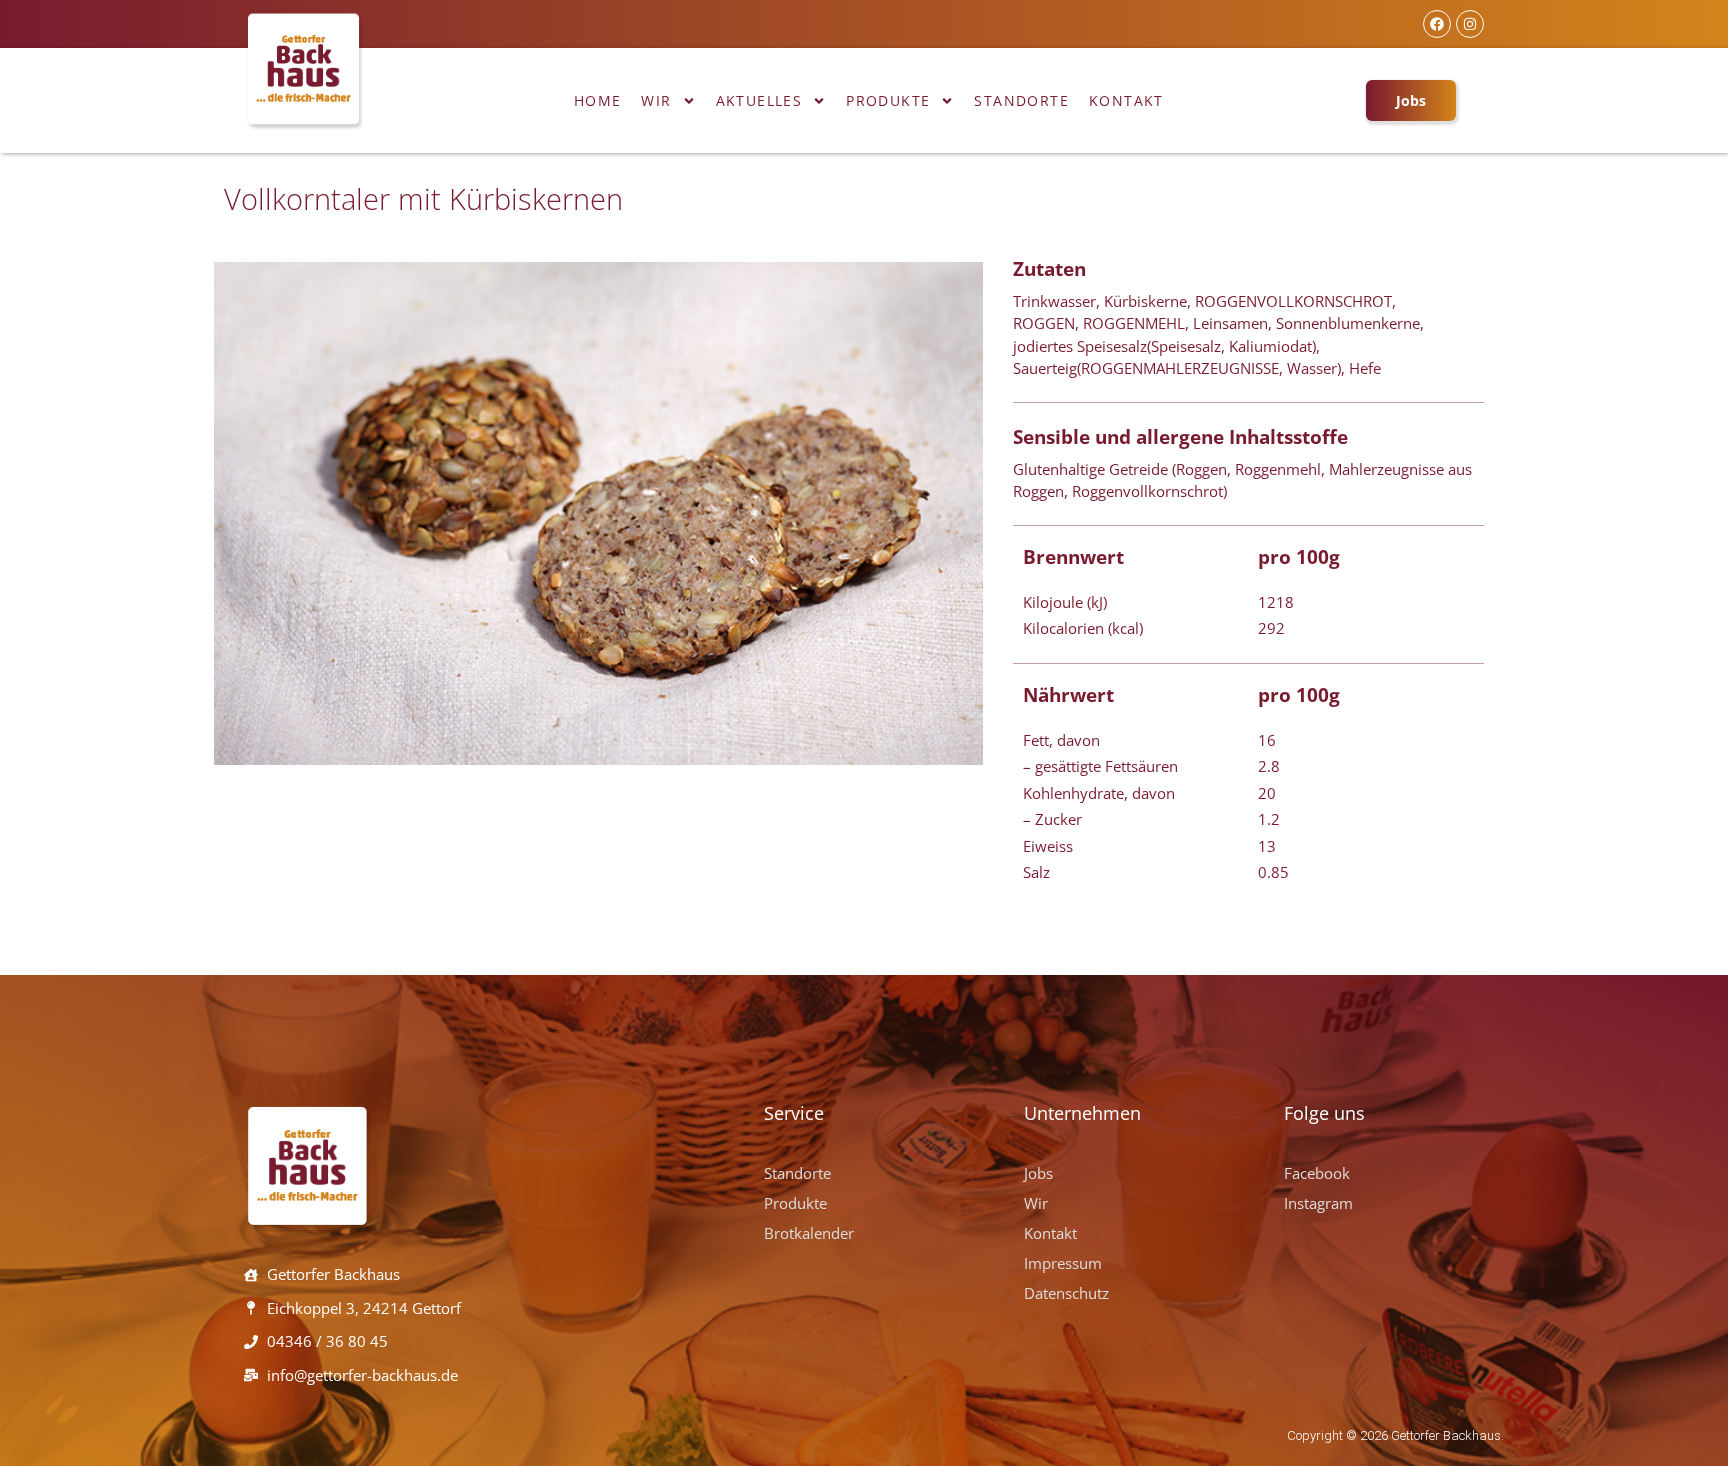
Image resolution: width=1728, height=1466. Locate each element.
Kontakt (1126, 100)
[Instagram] (1470, 24)
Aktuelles (759, 100)
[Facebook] (1437, 24)
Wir (656, 100)
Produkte (888, 100)
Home (598, 100)
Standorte (1021, 100)
